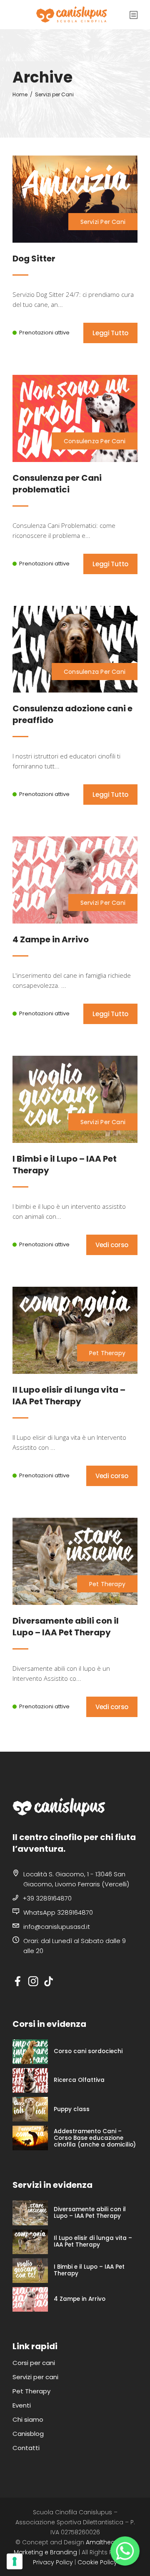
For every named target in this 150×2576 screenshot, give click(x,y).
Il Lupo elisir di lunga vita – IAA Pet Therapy (93, 2242)
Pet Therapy (107, 1353)
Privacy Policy (53, 2562)
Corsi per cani (34, 2363)
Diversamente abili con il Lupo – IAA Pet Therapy (90, 2213)
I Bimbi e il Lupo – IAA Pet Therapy (89, 2270)
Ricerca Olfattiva (79, 2080)
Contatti (26, 2448)
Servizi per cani (35, 2377)
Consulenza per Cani (95, 441)
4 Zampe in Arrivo (80, 2299)
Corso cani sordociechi (88, 2051)
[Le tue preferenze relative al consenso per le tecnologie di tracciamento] (15, 2561)
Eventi (22, 2405)
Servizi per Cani (103, 222)
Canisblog (28, 2434)
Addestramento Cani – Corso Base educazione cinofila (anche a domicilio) (95, 2138)
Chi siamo (28, 2419)
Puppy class (72, 2109)
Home (20, 94)
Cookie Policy (97, 2562)
